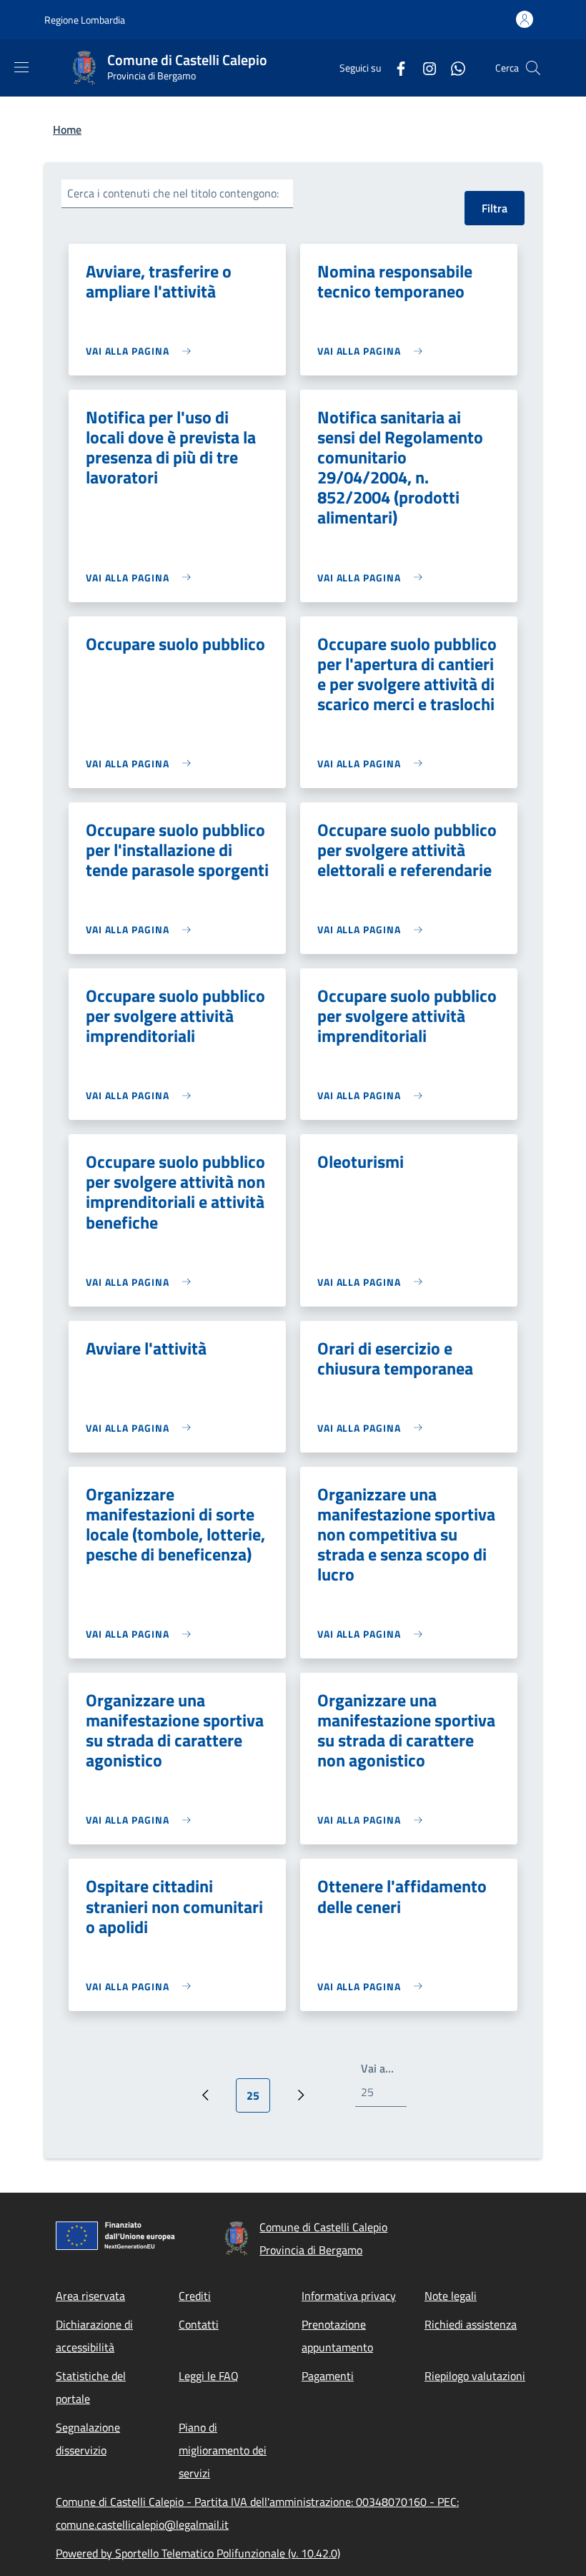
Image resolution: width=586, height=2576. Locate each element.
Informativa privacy (349, 2296)
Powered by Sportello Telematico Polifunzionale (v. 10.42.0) (198, 2553)
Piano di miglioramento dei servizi (223, 2450)
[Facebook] (395, 68)
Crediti (195, 2296)
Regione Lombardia (85, 20)
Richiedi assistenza (471, 2324)
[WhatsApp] (452, 68)
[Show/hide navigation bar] (21, 67)
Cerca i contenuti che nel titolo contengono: (173, 193)
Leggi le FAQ (209, 2376)
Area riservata (90, 2296)
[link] (142, 351)
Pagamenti (328, 2376)
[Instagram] (424, 68)
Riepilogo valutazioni (475, 2376)
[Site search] (533, 68)
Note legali (451, 2296)
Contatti (199, 2324)
